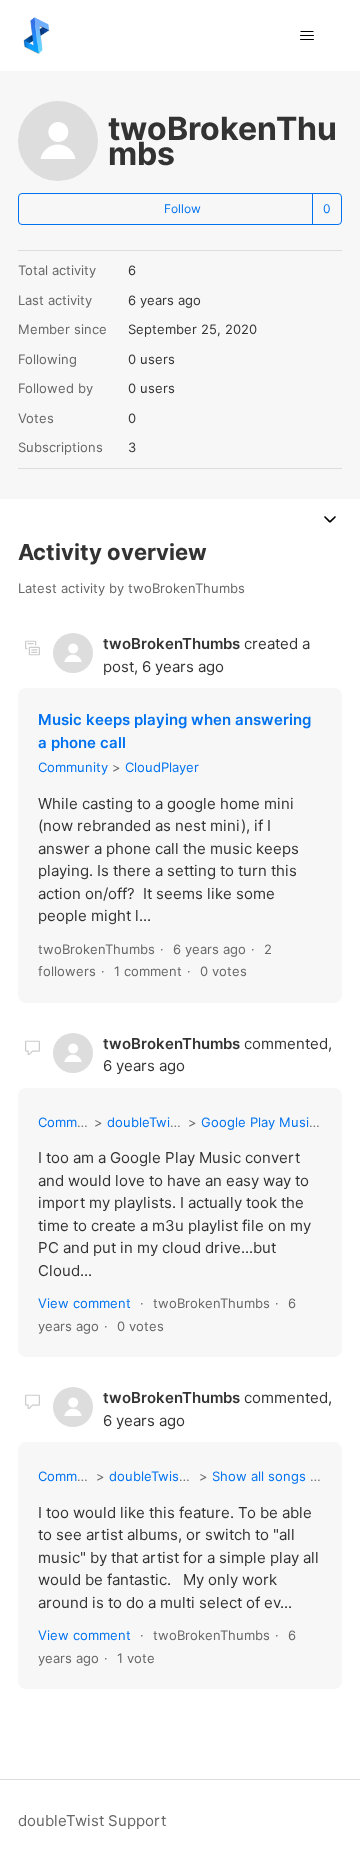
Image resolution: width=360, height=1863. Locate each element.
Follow (182, 208)
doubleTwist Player (167, 1476)
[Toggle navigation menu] (306, 36)
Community (73, 767)
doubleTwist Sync (161, 1122)
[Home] (36, 35)
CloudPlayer (162, 767)
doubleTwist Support (92, 1820)
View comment (84, 1303)
